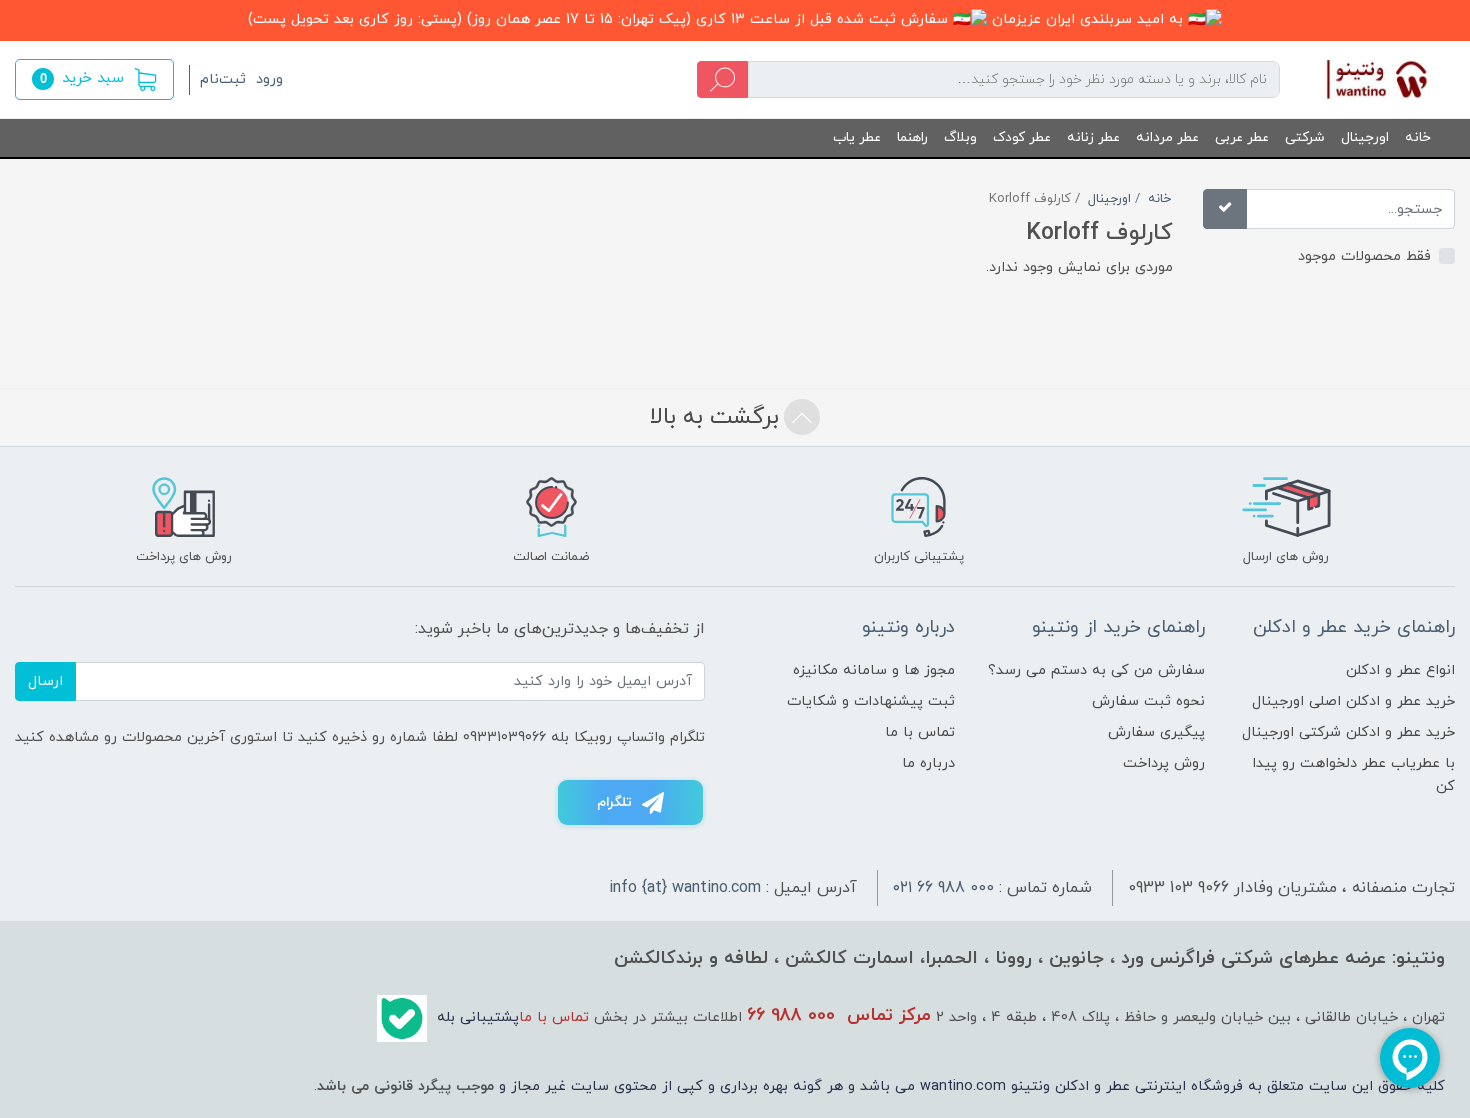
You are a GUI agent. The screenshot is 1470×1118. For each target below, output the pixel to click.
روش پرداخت (1164, 763)
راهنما (912, 137)
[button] (94, 79)
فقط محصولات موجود (1364, 256)
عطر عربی (1242, 137)
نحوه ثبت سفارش (1148, 701)
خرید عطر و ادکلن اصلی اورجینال (1353, 701)
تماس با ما (920, 732)
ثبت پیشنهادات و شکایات (871, 701)
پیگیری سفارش (1156, 732)
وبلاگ (960, 137)
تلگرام (614, 802)
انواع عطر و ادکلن (1400, 670)
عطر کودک (1022, 137)
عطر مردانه (1167, 137)
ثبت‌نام (223, 79)
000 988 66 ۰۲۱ (943, 888)
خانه (1418, 137)
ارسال (45, 681)
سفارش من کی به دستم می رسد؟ (1096, 670)
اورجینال (1365, 137)
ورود (269, 79)
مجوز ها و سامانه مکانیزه (874, 670)
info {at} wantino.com (685, 888)
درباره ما (928, 763)
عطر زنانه (1093, 137)
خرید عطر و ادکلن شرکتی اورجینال (1348, 732)
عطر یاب (857, 137)
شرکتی (1305, 137)
